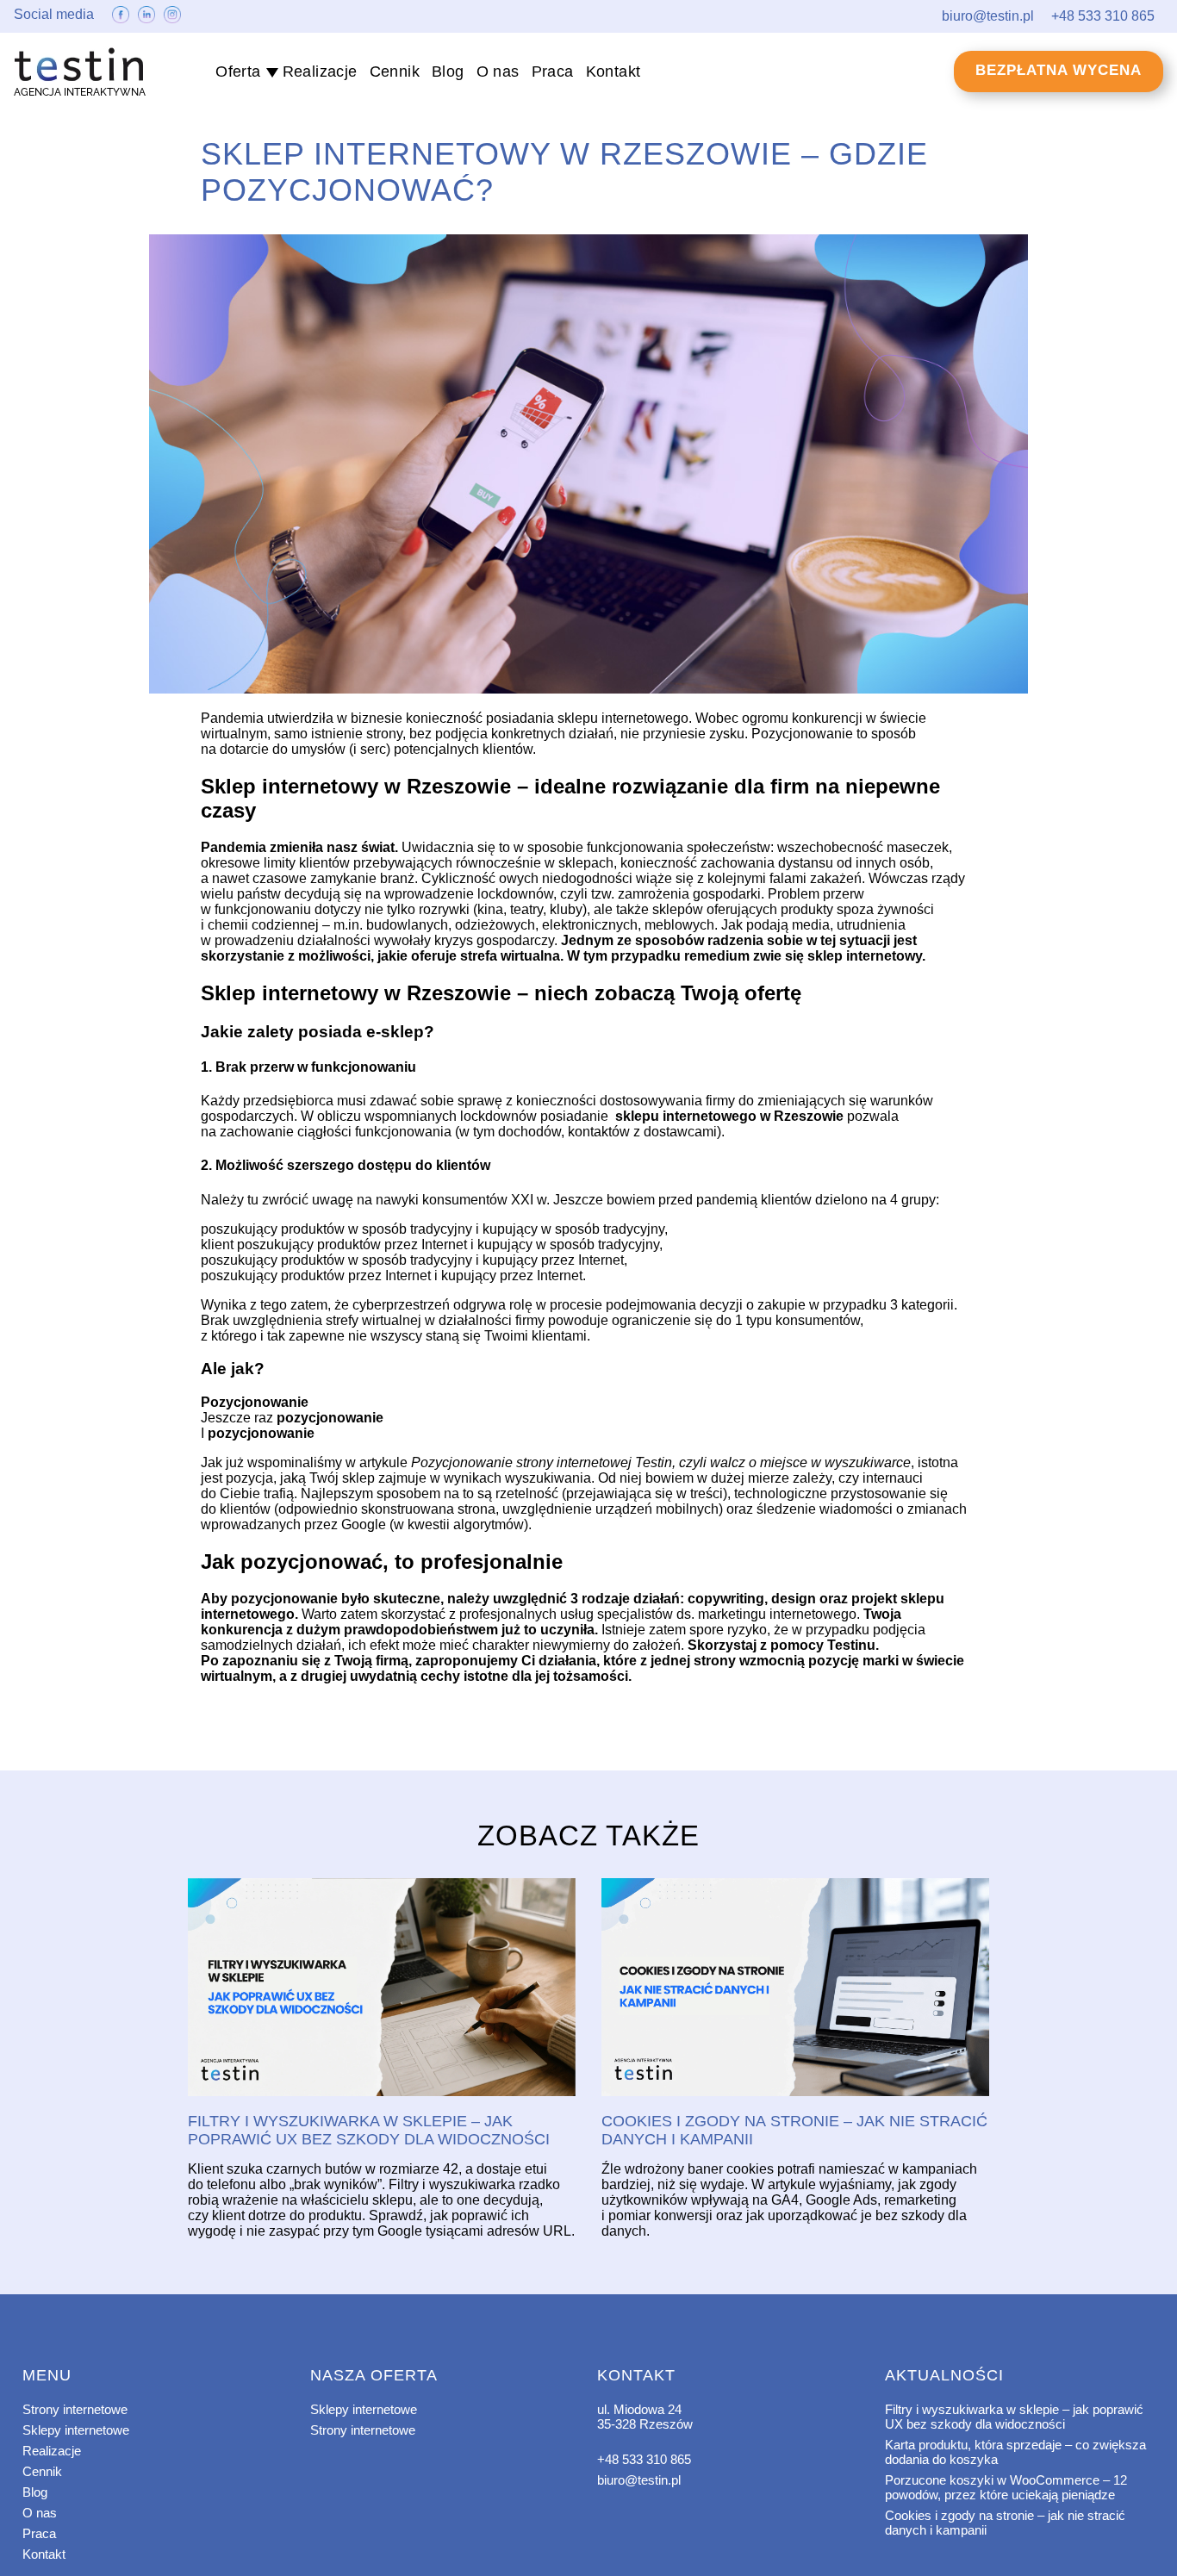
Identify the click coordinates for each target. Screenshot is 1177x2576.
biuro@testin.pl (639, 2480)
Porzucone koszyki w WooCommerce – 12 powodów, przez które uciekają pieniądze (1006, 2487)
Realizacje (320, 72)
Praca (553, 72)
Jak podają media (775, 925)
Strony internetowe (75, 2409)
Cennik (395, 72)
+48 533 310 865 (644, 2459)
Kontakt (613, 72)
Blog (448, 72)
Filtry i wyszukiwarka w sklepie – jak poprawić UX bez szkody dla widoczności (1014, 2417)
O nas (498, 72)
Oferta (238, 72)
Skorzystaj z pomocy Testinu (782, 1645)
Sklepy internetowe (76, 2430)
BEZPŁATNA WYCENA (1059, 70)
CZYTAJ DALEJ (382, 1988)
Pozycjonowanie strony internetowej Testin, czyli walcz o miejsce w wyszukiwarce (661, 1462)
